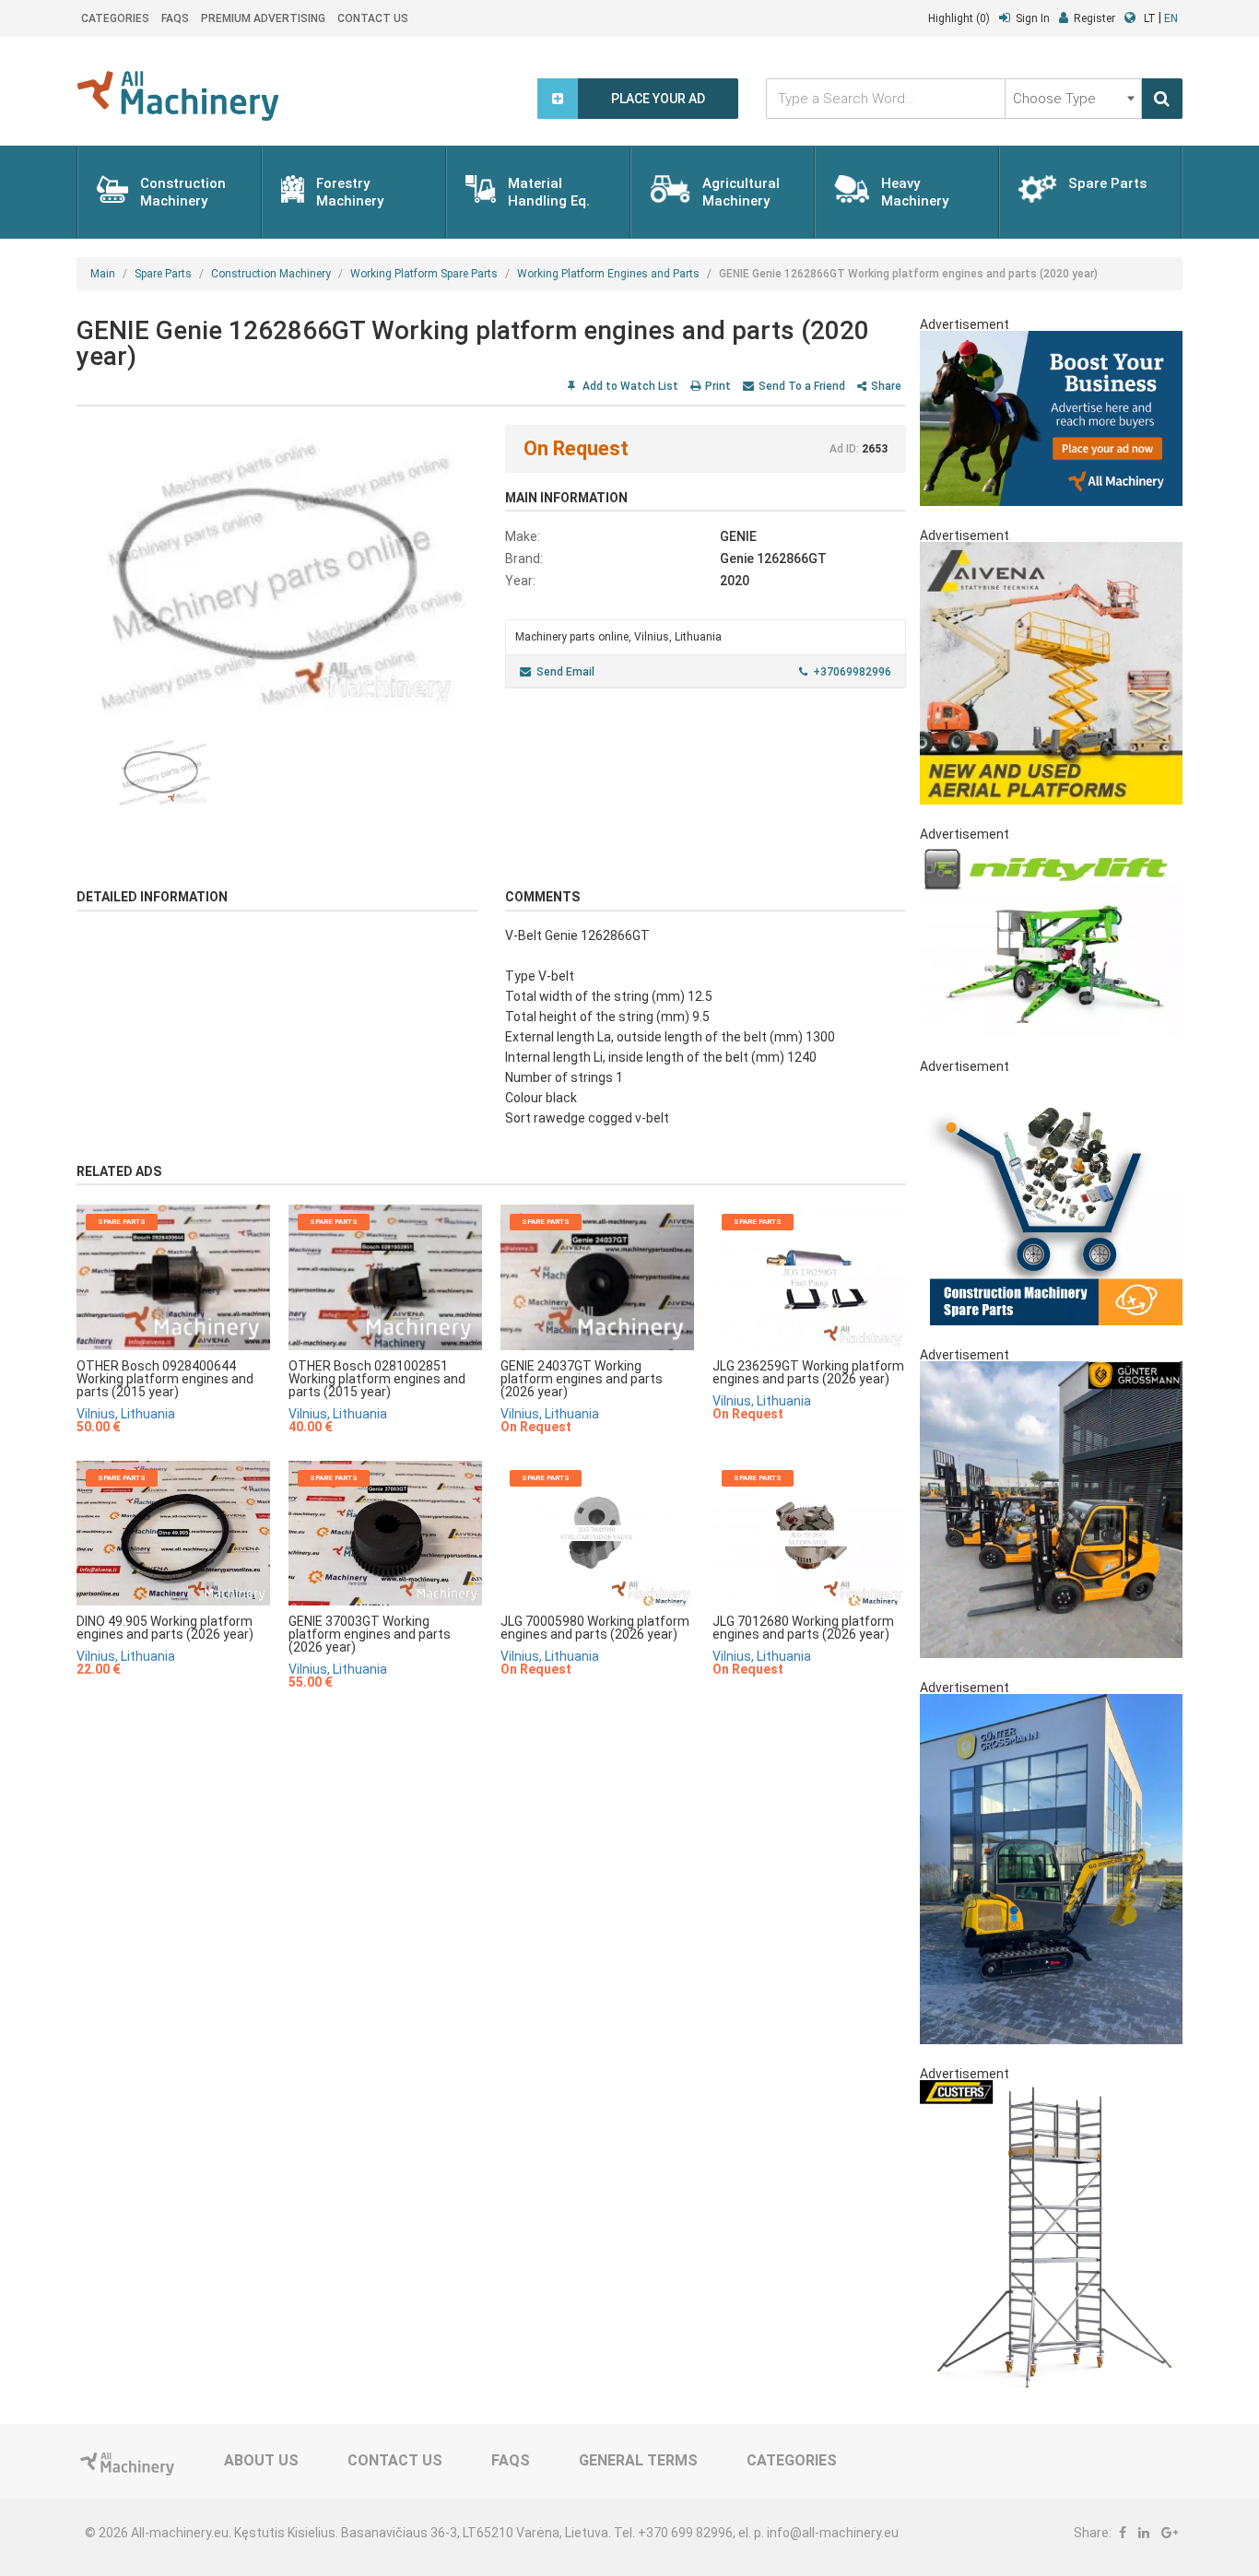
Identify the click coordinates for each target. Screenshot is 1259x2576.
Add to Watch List (629, 386)
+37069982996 (852, 672)
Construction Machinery (271, 274)
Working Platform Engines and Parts (608, 274)
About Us (261, 2460)
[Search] (1162, 99)
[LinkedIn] (1144, 2533)
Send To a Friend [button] (802, 386)
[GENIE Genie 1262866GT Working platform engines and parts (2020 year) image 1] (277, 571)
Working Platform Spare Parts (424, 274)
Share (886, 386)
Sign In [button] (1033, 18)
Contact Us (373, 18)
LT (1150, 18)
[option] (277, 571)
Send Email (565, 672)
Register (1094, 18)
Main (103, 274)
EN (1171, 18)
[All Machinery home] (178, 96)
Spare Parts (163, 274)
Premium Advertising (263, 18)
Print (718, 386)
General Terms (638, 2460)
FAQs (175, 18)
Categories (115, 18)
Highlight (959, 18)
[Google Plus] (1170, 2533)
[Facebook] (1123, 2533)
